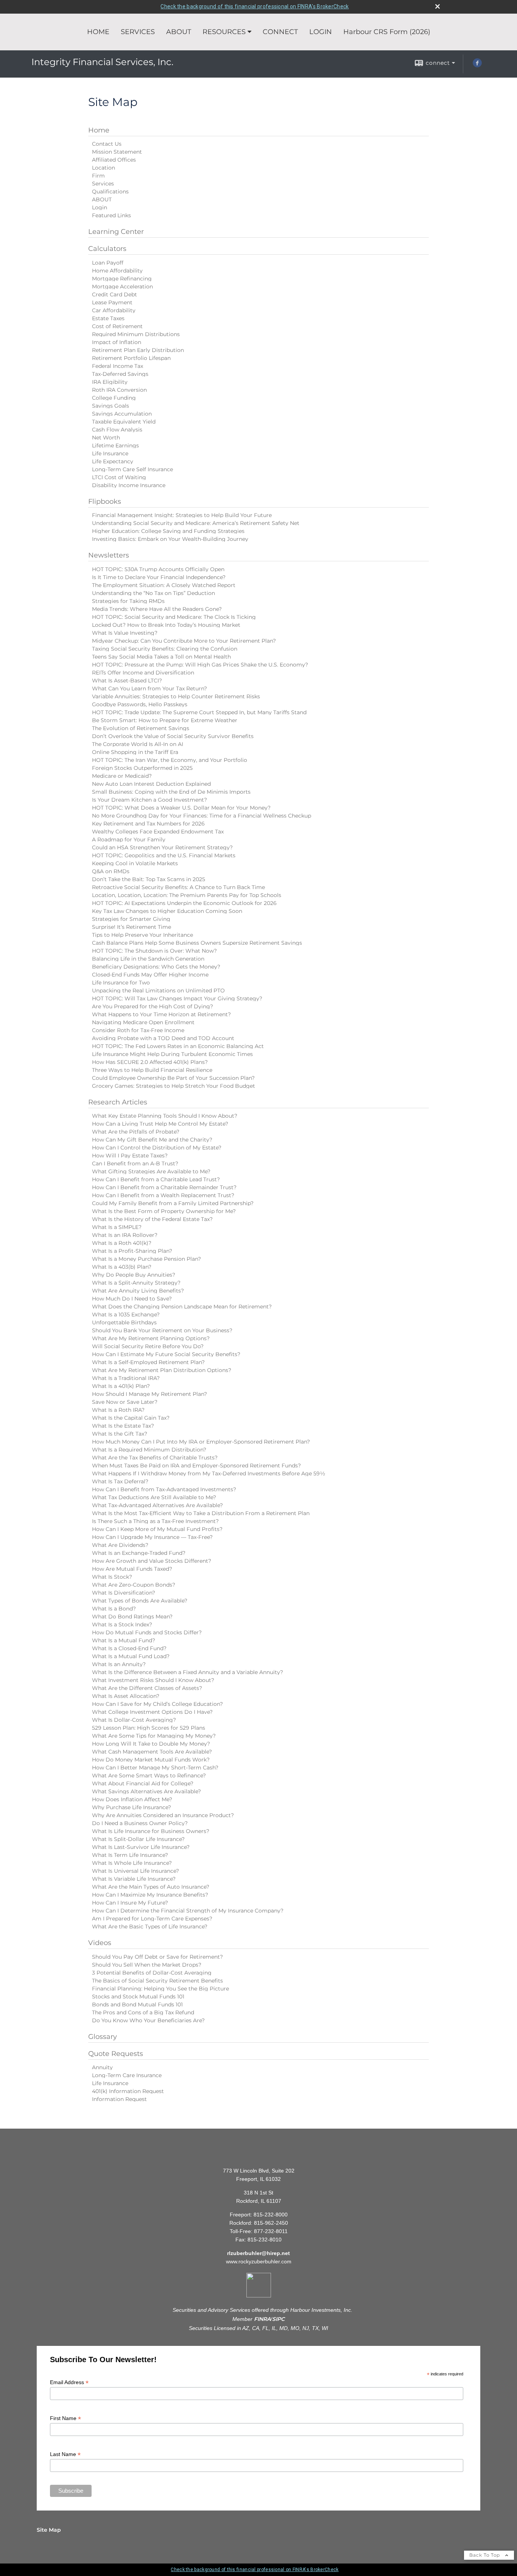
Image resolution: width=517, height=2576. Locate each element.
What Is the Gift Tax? (120, 1434)
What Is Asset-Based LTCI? (127, 681)
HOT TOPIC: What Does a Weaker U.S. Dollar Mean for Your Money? (181, 808)
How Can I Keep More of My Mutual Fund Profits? (157, 1529)
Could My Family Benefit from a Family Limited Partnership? (173, 1203)
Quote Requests (116, 2054)
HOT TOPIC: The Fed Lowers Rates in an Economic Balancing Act (178, 1046)
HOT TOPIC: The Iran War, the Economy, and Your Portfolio (170, 760)
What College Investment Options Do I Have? (152, 1712)
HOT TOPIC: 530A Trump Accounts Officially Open (158, 569)
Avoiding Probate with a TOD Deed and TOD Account (163, 1038)
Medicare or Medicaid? (122, 776)
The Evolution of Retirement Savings (141, 728)
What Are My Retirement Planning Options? (151, 1338)
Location (104, 168)
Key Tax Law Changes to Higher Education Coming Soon (167, 911)
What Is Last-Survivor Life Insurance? (141, 1847)
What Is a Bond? (114, 1609)
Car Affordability (114, 310)
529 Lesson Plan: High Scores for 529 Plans (149, 1728)
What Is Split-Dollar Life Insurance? (138, 1839)
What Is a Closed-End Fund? (129, 1648)
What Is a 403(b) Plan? (122, 1267)
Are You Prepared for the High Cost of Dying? (153, 1006)
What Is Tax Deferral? (120, 1481)
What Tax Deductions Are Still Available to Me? (154, 1497)
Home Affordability (117, 271)
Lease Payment (112, 302)
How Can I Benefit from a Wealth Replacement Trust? (163, 1195)
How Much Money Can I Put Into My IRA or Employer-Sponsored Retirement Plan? (201, 1442)
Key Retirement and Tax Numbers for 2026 (148, 824)
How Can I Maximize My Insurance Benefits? (150, 1895)
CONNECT (280, 32)
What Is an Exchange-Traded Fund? (139, 1553)
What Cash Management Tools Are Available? (152, 1752)
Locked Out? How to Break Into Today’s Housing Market (166, 625)
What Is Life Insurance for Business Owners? (151, 1831)
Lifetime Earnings (115, 445)
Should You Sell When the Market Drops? (147, 1965)
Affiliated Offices (114, 160)
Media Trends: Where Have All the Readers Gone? (157, 609)
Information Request (119, 2099)
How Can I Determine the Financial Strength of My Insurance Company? (188, 1911)
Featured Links (111, 215)
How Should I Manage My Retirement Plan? (149, 1394)
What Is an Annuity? (119, 1664)
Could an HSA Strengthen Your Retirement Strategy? (162, 847)
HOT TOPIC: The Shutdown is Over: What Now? (154, 951)
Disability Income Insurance (129, 485)
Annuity (102, 2067)
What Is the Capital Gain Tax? (131, 1418)
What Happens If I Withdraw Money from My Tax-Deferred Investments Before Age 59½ (209, 1473)
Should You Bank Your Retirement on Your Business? (162, 1330)
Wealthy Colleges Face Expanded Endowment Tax (158, 832)
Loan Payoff (108, 263)
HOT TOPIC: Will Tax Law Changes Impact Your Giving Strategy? (177, 998)
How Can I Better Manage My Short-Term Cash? (155, 1768)
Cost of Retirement (117, 326)
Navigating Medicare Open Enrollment (143, 1022)
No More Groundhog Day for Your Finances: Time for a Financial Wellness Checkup (202, 816)
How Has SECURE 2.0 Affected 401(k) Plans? (150, 1062)
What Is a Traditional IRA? (126, 1378)
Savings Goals (111, 406)
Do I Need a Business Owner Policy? (140, 1823)
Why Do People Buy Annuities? (134, 1275)
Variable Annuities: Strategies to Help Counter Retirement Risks (176, 696)
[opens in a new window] (259, 2296)
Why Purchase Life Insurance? (132, 1807)
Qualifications (110, 192)
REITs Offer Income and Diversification (143, 673)
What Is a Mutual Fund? (124, 1640)
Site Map (49, 2530)
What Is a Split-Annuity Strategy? (136, 1283)
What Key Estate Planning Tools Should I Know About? (165, 1116)
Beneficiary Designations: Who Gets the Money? (156, 967)
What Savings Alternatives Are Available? (146, 1791)
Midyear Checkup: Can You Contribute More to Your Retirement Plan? (184, 641)
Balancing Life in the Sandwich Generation (148, 959)
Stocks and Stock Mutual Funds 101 (138, 1997)
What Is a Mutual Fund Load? (131, 1656)
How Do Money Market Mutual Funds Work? (151, 1760)
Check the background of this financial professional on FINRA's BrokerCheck (255, 6)
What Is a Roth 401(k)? (122, 1243)
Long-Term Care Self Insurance (132, 469)
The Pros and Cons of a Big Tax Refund (143, 2012)
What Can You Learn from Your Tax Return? (149, 688)
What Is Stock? (112, 1577)
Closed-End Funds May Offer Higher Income (150, 975)
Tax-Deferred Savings (120, 374)
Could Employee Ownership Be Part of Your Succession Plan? (173, 1078)
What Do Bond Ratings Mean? (132, 1617)
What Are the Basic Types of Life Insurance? (150, 1927)
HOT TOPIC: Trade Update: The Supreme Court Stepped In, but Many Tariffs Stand (199, 712)
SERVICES (138, 32)
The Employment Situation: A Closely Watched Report (164, 585)
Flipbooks (105, 501)
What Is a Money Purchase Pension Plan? (146, 1259)
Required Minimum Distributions (136, 334)
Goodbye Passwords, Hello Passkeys (140, 704)
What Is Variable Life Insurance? (134, 1879)
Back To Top (485, 2555)
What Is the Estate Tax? (123, 1426)
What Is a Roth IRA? (118, 1410)
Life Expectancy (113, 461)
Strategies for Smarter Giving (131, 919)
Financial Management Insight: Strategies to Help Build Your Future (182, 515)
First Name (65, 2418)
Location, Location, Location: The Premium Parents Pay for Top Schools (187, 895)
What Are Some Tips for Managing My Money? (154, 1736)
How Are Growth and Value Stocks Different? (152, 1561)
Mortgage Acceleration (122, 287)
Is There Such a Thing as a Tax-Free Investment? (155, 1521)
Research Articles (118, 1102)
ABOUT (179, 32)
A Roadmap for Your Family (129, 839)
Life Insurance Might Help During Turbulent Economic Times (172, 1054)
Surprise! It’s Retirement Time (132, 927)
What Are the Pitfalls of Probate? (136, 1132)
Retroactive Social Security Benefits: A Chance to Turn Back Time (178, 887)
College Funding (114, 398)
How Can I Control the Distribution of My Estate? (157, 1148)
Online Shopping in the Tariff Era (135, 752)
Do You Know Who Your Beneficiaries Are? (148, 2020)
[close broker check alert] (438, 6)
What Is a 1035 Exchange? (126, 1314)
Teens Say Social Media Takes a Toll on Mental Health (161, 657)
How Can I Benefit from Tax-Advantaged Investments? (164, 1489)
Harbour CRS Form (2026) (387, 32)
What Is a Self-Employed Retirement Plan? (148, 1362)
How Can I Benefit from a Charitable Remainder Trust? (164, 1187)
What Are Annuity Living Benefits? (138, 1291)
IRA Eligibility (110, 382)
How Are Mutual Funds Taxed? (132, 1569)
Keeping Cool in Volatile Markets (135, 863)
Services (103, 184)
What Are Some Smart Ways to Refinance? (149, 1775)
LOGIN (321, 32)
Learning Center (116, 232)
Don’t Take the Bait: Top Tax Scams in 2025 (149, 879)
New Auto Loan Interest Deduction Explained (151, 784)
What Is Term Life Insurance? (130, 1855)
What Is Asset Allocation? (126, 1696)
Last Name (65, 2454)
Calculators (107, 249)
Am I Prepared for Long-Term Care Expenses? (152, 1919)
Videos (100, 1943)
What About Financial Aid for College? (143, 1783)
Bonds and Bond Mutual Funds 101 (137, 2004)
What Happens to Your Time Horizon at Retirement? (161, 1014)
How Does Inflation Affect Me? (132, 1799)
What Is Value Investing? (125, 633)
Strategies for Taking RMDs (128, 601)
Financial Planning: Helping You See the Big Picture (160, 1989)
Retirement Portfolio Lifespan (131, 358)
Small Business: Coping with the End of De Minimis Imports (171, 792)
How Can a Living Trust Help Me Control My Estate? (160, 1124)
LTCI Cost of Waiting (119, 477)
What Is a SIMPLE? (117, 1227)
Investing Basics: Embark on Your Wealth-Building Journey (170, 539)
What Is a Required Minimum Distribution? (149, 1450)
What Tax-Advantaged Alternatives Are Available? (157, 1505)
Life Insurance (110, 453)
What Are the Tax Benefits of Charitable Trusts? (155, 1458)
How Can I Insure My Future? (130, 1903)
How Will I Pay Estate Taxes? (130, 1156)
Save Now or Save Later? (125, 1402)
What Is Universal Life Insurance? (135, 1871)
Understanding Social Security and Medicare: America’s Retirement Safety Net (196, 523)
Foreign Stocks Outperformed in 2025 (142, 768)
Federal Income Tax (118, 366)
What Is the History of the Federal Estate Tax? (152, 1219)
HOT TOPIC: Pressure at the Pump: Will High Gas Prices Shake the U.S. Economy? (200, 665)
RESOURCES (224, 32)
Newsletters (109, 555)
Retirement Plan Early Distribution (138, 350)
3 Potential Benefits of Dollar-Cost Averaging (152, 1973)
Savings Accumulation (122, 414)
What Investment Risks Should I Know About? (153, 1680)
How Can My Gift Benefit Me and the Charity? (152, 1140)
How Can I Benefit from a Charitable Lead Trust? (156, 1179)
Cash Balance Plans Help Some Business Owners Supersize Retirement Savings (197, 943)
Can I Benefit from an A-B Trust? (135, 1163)
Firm (98, 176)
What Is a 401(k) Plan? (121, 1386)
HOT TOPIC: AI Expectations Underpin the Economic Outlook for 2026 (184, 903)
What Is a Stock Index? (122, 1624)
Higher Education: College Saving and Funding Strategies (168, 531)
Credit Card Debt (114, 294)
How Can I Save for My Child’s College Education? (157, 1704)
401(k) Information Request (128, 2091)
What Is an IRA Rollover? (125, 1235)
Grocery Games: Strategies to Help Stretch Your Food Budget (174, 1086)
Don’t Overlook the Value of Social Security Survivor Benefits (173, 736)
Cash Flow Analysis (117, 430)
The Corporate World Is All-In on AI (138, 744)
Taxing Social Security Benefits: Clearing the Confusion (165, 649)
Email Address (69, 2382)
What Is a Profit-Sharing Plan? (132, 1251)
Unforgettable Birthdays (124, 1322)
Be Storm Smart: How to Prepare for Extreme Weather (165, 720)
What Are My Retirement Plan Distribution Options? (162, 1370)
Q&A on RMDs (111, 871)
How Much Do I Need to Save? (132, 1299)
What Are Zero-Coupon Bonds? (134, 1585)
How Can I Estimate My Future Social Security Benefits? (166, 1354)
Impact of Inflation (117, 342)
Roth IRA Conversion (119, 390)
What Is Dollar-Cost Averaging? (134, 1720)
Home (99, 130)
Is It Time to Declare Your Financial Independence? (159, 577)
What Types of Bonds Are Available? (140, 1601)
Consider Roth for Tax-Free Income (138, 1030)
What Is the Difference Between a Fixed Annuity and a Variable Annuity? (188, 1672)
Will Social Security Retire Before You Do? (148, 1346)
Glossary (103, 2037)
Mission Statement (117, 152)
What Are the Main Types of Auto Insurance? (151, 1887)
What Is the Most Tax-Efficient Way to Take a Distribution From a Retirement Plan (201, 1513)
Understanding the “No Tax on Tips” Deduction (153, 593)
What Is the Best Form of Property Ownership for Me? (164, 1211)
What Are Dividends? (120, 1545)
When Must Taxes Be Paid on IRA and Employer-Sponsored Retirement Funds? (196, 1466)
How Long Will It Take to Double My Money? (151, 1744)
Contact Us (107, 144)
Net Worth (106, 438)
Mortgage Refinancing (122, 279)
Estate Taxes (108, 318)
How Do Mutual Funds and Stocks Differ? (147, 1632)
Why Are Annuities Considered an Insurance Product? (163, 1815)
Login (100, 207)
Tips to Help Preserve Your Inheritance (142, 935)
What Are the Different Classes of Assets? (147, 1688)
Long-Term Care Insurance (127, 2075)
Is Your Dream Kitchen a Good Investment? (149, 800)
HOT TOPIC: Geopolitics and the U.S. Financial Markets (164, 855)
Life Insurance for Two (121, 983)
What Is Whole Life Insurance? (132, 1863)
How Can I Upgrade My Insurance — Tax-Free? (152, 1537)
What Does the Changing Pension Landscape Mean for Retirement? (182, 1307)
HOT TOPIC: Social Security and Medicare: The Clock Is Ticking (174, 617)
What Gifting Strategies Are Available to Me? (151, 1171)
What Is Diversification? (124, 1593)
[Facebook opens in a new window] (477, 65)
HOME (98, 32)
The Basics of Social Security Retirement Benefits (157, 1981)
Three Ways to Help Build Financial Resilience (152, 1070)
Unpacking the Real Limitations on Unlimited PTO (158, 991)
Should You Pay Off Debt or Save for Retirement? (157, 1957)
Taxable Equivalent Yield (124, 422)
